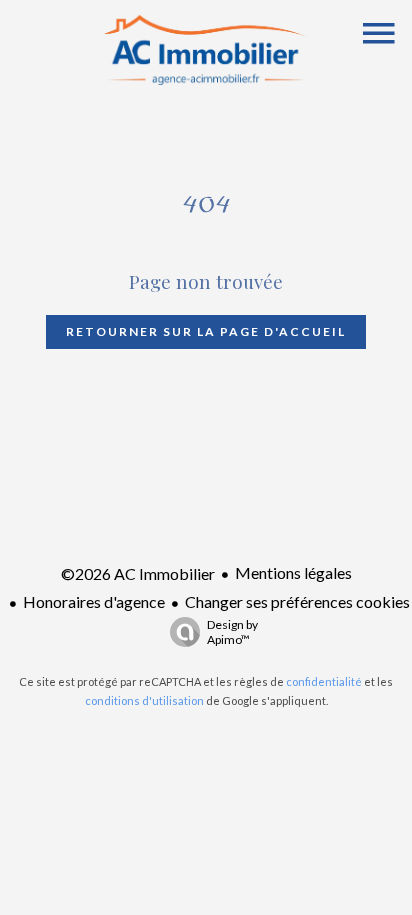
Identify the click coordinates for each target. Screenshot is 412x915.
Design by (232, 632)
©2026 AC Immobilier (138, 573)
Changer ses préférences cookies (297, 601)
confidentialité (324, 681)
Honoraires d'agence (94, 601)
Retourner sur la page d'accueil (206, 331)
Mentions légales (293, 572)
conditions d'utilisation (144, 700)
